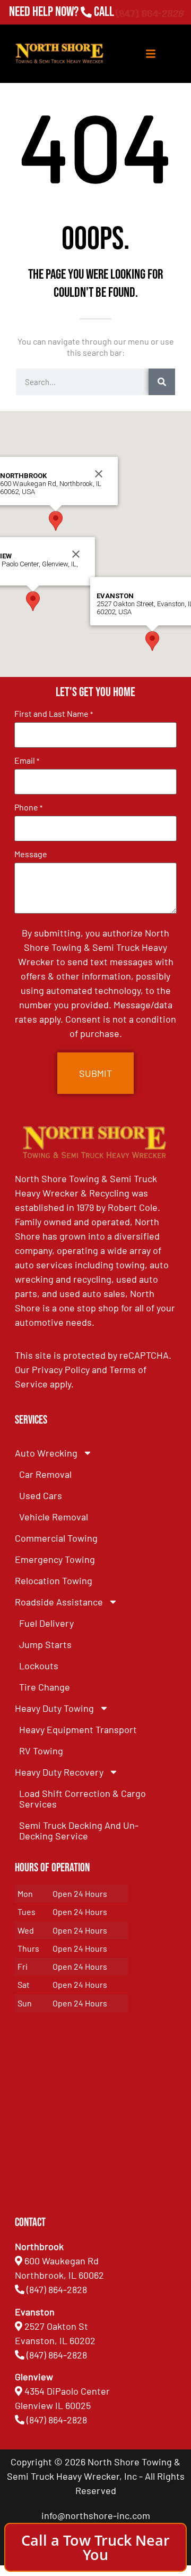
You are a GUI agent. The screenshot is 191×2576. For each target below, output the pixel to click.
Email (27, 760)
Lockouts (39, 1666)
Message (31, 854)
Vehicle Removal (54, 1517)
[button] (33, 601)
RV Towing (41, 1751)
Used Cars (41, 1495)
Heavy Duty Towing (54, 1708)
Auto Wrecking (46, 1453)
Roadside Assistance (59, 1602)
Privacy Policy (61, 1369)
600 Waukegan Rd (62, 2261)
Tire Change (45, 1687)
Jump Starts (45, 1644)
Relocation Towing (54, 1580)
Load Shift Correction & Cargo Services (83, 1799)
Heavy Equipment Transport (78, 1729)
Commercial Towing (56, 1538)
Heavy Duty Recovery (59, 1772)
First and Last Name (54, 714)
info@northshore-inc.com (96, 2515)
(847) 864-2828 (149, 12)
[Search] (162, 382)
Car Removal (45, 1474)
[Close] (76, 554)
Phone (28, 807)
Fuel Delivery (46, 1623)
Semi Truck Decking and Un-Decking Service (79, 1830)
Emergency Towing (55, 1559)
